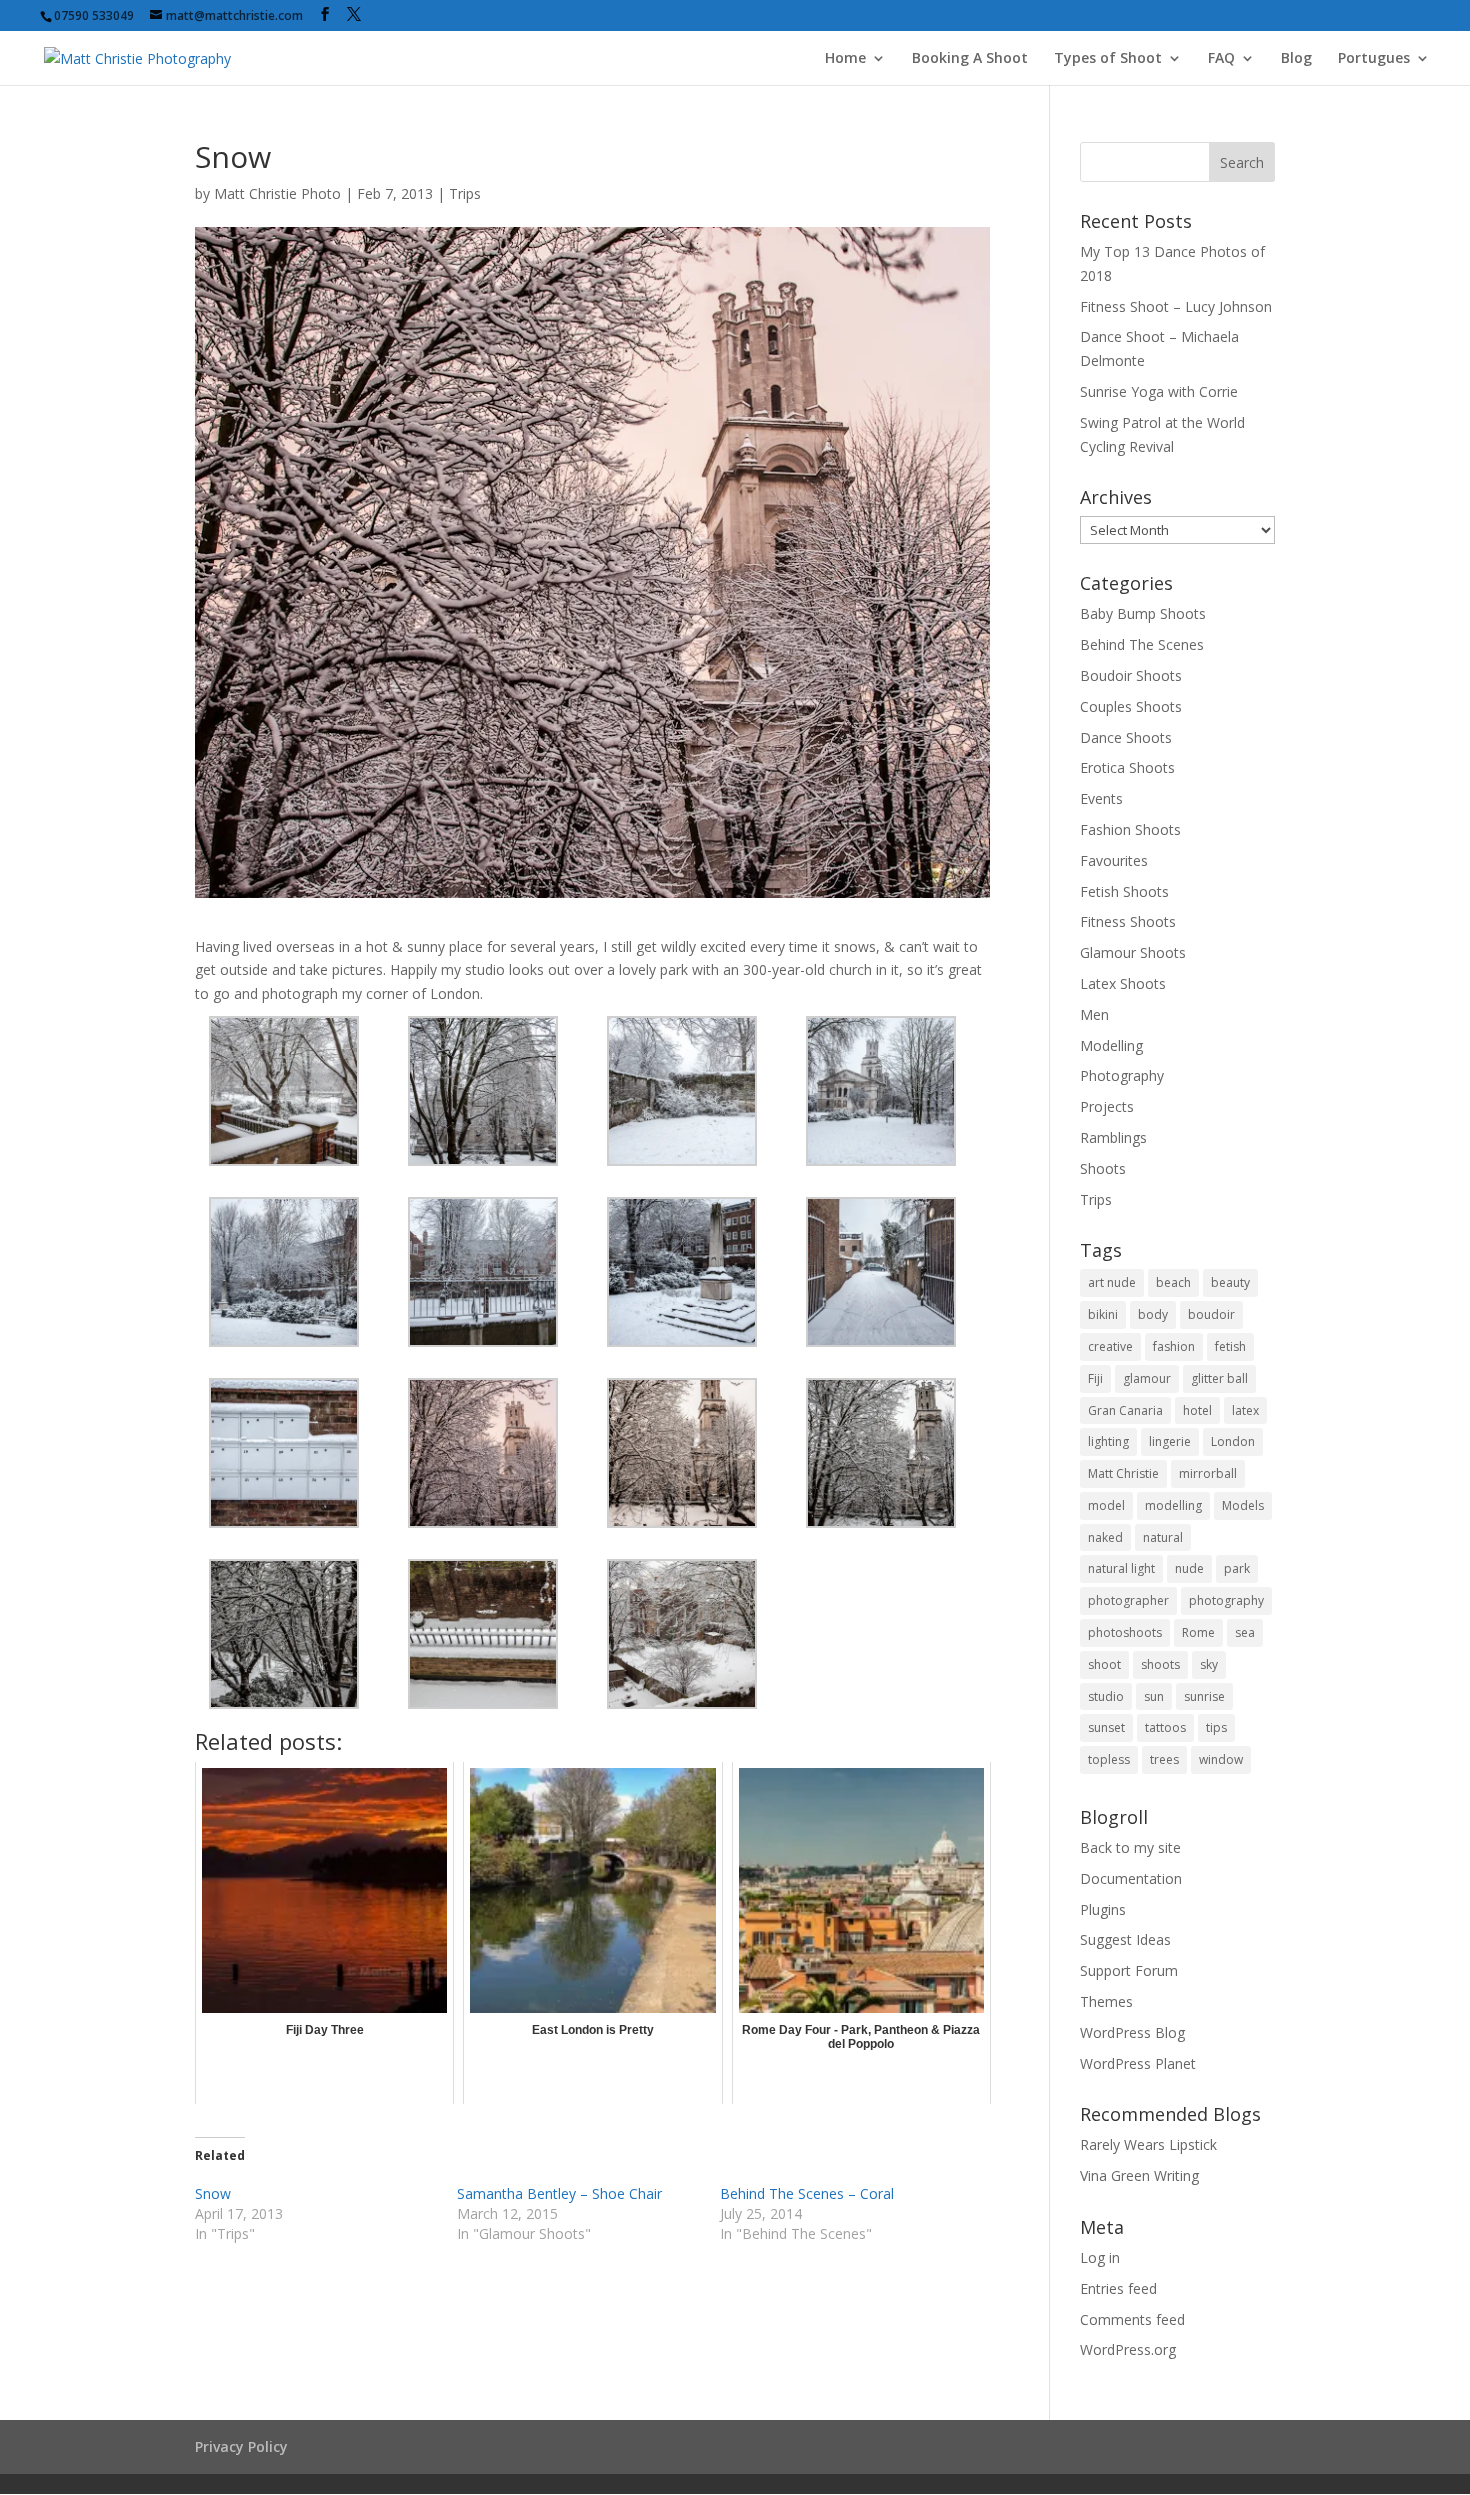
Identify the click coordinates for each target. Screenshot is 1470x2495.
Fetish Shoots (1124, 891)
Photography (1122, 1075)
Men (1094, 1014)
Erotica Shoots (1127, 767)
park (1237, 1568)
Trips (465, 193)
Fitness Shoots (1128, 921)
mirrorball (1208, 1473)
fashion (1174, 1346)
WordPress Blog (1132, 2032)
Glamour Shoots (1133, 952)
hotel (1197, 1410)
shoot (1104, 1664)
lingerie (1170, 1441)
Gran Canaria (1125, 1410)
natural (1163, 1537)
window (1221, 1759)
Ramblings (1113, 1137)
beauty (1230, 1282)
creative (1110, 1346)
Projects (1107, 1106)
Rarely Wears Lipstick (1148, 2144)
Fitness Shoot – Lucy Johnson (1176, 306)
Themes (1106, 2001)
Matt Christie (1123, 1473)
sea (1245, 1632)
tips (1216, 1727)
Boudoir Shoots (1131, 675)
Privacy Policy (241, 2446)
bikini (1103, 1314)
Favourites (1114, 860)
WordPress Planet (1138, 2063)
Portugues (1374, 59)
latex (1245, 1410)
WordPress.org (1128, 2349)
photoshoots (1125, 1632)
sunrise (1204, 1696)
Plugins (1103, 1909)
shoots (1160, 1664)
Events (1101, 798)
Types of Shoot (1108, 59)
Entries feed (1118, 2288)
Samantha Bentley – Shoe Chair (559, 2193)
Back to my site (1130, 1847)
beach (1173, 1282)
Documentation (1131, 1878)
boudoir (1211, 1314)
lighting (1108, 1441)
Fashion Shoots (1130, 829)
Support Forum (1129, 1970)
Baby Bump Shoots (1143, 613)
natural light (1121, 1568)
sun (1154, 1696)
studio (1106, 1696)
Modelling (1111, 1045)
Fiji (1095, 1378)
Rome (1198, 1632)
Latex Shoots (1123, 983)
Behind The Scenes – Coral (807, 2193)
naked (1105, 1537)
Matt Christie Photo (277, 193)
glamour (1147, 1378)
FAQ (1221, 59)
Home (845, 59)
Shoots (1103, 1168)
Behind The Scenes (1142, 644)
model (1106, 1505)
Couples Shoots (1131, 706)
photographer (1128, 1600)
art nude (1112, 1282)
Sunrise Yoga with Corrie (1159, 391)
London (1233, 1441)
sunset (1106, 1727)
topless (1109, 1759)
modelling (1173, 1505)
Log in (1100, 2257)
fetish (1230, 1346)
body (1153, 1314)
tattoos (1165, 1727)
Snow (213, 2193)
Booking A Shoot (970, 59)
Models (1243, 1505)
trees (1164, 1759)
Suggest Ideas (1125, 1939)
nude (1189, 1568)
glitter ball (1219, 1378)
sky (1209, 1664)
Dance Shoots (1126, 737)
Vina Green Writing (1139, 2175)
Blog (1296, 59)
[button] (294, 1091)
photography (1226, 1600)
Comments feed (1132, 2319)
